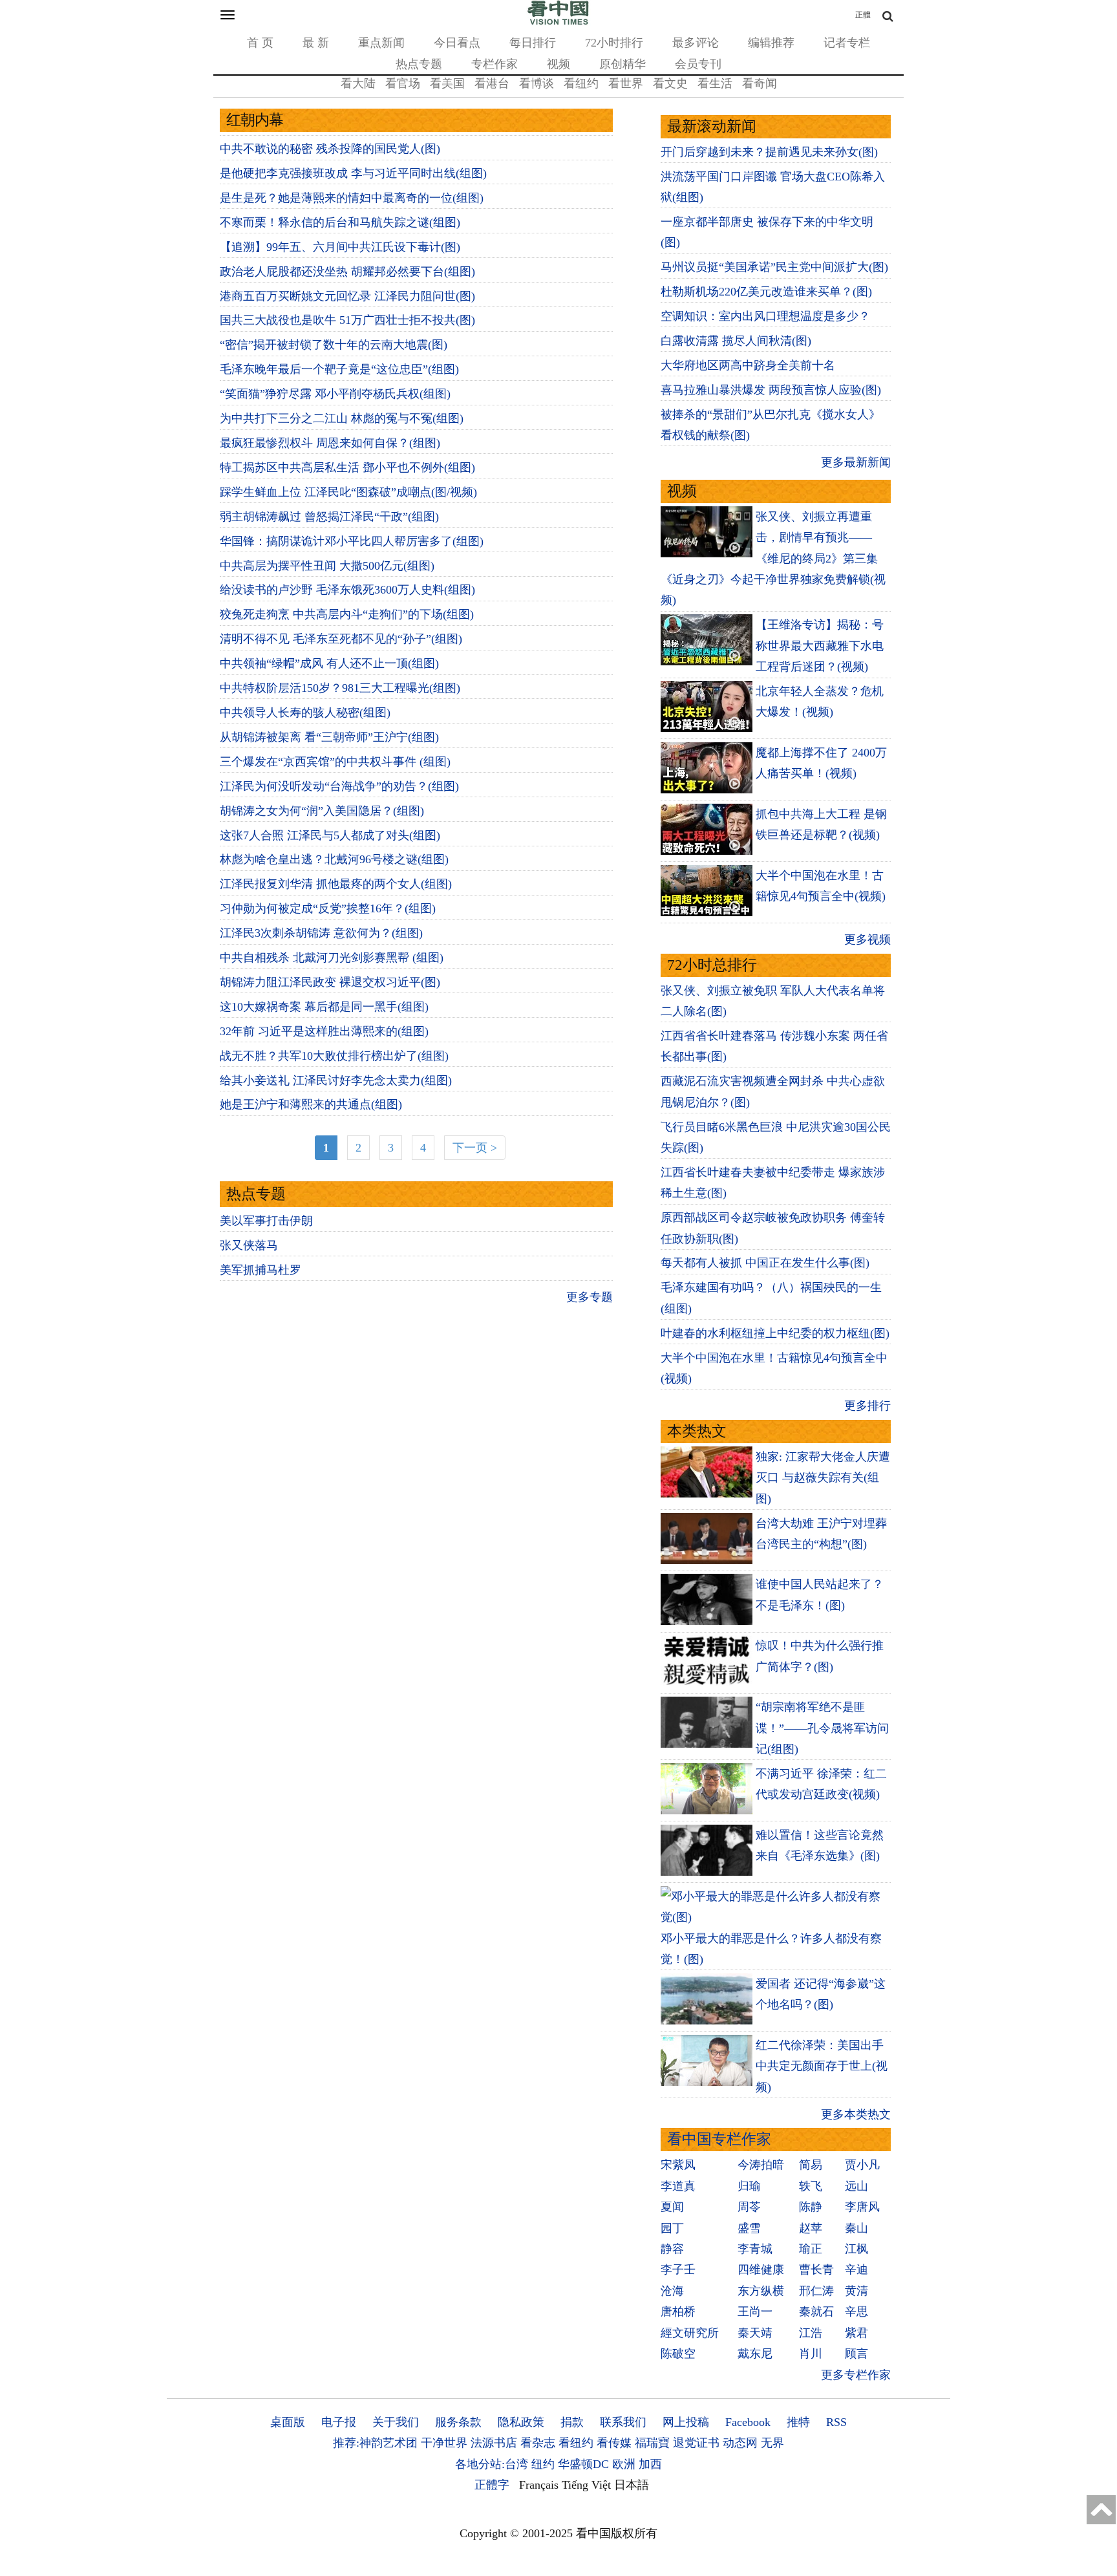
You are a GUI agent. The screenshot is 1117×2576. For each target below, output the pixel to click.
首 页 (260, 43)
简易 (811, 2165)
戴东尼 (755, 2354)
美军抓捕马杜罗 (261, 1270)
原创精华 (622, 64)
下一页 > (475, 1148)
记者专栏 (847, 43)
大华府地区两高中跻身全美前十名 (748, 365)
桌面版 (288, 2422)
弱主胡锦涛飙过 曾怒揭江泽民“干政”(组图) (329, 517)
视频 (558, 64)
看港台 (492, 83)
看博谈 (537, 83)
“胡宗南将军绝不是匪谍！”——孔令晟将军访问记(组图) (822, 1728)
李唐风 (862, 2207)
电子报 (339, 2422)
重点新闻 (381, 43)
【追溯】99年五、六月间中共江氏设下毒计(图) (340, 247)
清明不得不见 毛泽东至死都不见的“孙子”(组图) (341, 639)
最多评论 (696, 43)
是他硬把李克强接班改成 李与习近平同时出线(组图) (353, 173)
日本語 (632, 2485)
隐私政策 (521, 2422)
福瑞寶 (652, 2443)
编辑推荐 (771, 43)
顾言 (856, 2354)
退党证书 (696, 2443)
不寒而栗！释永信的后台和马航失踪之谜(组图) (340, 222)
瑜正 (811, 2249)
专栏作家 (495, 64)
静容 (672, 2249)
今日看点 (457, 43)
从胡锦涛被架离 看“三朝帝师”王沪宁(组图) (329, 737)
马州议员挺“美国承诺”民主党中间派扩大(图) (774, 267)
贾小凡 (862, 2165)
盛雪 (749, 2228)
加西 (650, 2464)
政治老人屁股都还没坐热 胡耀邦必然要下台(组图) (347, 272)
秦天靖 (755, 2333)
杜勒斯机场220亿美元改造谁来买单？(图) (766, 292)
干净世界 (444, 2443)
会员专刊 (698, 64)
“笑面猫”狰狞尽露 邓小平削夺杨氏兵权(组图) (335, 394)
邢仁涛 (816, 2291)
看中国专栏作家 (719, 2139)
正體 (863, 15)
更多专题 (590, 1297)
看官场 (403, 83)
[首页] (558, 22)
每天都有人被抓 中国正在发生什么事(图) (765, 1263)
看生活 (715, 83)
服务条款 (458, 2422)
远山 (856, 2186)
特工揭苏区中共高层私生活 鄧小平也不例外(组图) (347, 467)
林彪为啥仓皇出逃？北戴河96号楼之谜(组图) (334, 859)
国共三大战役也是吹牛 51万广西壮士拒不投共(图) (347, 320)
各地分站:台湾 (492, 2464)
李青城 (755, 2249)
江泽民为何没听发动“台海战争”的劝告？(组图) (339, 786)
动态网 (740, 2443)
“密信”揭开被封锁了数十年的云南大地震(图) (334, 345)
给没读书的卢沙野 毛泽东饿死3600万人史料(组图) (347, 590)
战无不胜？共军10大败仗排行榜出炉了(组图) (334, 1056)
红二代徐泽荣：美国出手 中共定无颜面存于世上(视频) (822, 2066)
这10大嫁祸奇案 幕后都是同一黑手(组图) (324, 1007)
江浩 (811, 2333)
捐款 (572, 2422)
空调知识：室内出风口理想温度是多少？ (765, 316)
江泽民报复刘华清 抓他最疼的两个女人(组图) (336, 884)
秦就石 (816, 2312)
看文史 (670, 83)
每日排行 (533, 43)
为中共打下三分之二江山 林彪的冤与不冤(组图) (342, 418)
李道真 (678, 2186)
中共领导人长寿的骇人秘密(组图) (305, 713)
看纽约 (581, 83)
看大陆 (358, 83)
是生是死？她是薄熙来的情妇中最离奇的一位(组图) (352, 198)
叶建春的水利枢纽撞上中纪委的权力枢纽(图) (775, 1333)
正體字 (492, 2485)
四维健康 (761, 2270)
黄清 (856, 2291)
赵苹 (811, 2228)
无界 (772, 2443)
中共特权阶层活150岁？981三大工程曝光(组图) (340, 688)
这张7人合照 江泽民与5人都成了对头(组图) (330, 835)
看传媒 (614, 2443)
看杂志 (538, 2443)
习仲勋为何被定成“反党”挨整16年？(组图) (328, 908)
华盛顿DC (583, 2464)
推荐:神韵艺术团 (375, 2443)
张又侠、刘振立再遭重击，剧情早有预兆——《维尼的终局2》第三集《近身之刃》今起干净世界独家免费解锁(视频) (773, 559)
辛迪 (856, 2270)
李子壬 (678, 2270)
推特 (798, 2422)
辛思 (856, 2312)
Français (539, 2485)
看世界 (626, 83)
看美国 (447, 83)
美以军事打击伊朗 (266, 1221)
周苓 (749, 2207)
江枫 (856, 2249)
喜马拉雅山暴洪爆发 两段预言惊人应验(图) (771, 390)
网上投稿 (686, 2422)
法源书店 (494, 2443)
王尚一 (755, 2312)
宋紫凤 (678, 2165)
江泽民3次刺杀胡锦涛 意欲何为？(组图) (321, 933)
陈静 (811, 2207)
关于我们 (396, 2422)
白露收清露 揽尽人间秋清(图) (736, 341)
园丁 (672, 2228)
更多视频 (867, 939)
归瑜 (749, 2186)
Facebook (748, 2422)
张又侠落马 (249, 1245)
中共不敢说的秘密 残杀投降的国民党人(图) (330, 149)
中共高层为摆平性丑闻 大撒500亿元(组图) (327, 566)
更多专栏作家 (856, 2375)
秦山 (856, 2228)
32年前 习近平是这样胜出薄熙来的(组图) (324, 1031)
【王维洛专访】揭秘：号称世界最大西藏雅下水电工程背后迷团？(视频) (820, 646)
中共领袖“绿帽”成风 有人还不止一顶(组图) (329, 663)
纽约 (543, 2464)
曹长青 (816, 2270)
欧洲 (624, 2464)
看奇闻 (760, 83)
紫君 (856, 2333)
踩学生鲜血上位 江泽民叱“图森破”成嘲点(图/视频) (348, 492)
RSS (836, 2422)
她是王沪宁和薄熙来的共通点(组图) (311, 1104)
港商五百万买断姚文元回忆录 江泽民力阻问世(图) (347, 296)
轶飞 (811, 2186)
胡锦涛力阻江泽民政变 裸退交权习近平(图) (330, 982)
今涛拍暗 (761, 2165)
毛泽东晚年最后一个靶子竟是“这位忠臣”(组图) (339, 369)
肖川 (811, 2354)
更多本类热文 (856, 2114)
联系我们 (623, 2422)
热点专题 (419, 64)
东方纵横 (761, 2291)
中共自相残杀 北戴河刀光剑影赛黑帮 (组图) (332, 958)
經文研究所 (690, 2333)
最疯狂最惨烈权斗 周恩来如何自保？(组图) (330, 443)
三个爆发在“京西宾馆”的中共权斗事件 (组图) (335, 762)
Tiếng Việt (586, 2485)
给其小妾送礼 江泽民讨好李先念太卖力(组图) (336, 1080)
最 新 (316, 43)
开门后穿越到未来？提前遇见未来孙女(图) (769, 152)
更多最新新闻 (856, 462)
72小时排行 (614, 43)
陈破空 (678, 2354)
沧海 (672, 2291)
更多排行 (867, 1406)
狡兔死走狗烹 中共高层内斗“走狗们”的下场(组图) (347, 614)
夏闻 (672, 2207)
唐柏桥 (678, 2312)
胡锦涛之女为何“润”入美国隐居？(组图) (322, 811)
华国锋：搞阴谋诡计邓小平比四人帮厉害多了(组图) (352, 541)
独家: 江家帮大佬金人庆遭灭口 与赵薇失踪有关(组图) (823, 1478)
